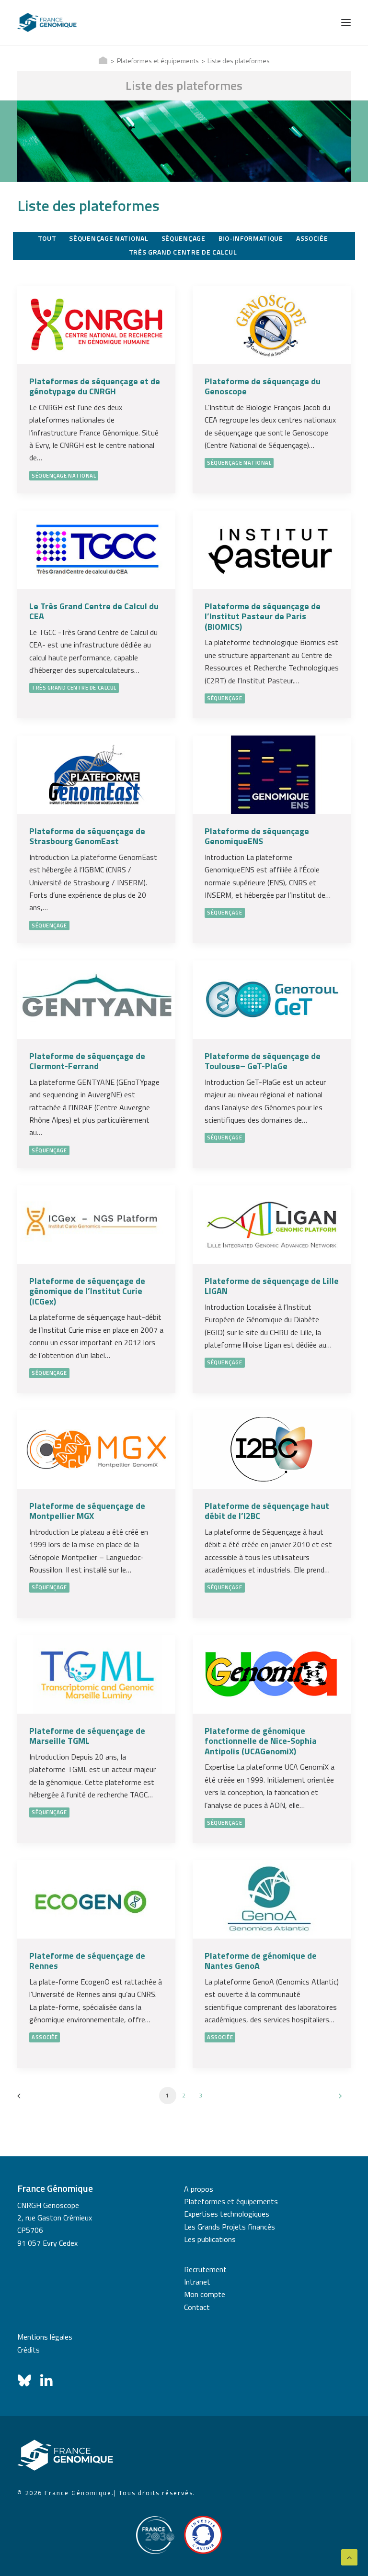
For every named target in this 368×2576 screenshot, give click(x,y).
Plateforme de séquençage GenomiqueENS (257, 836)
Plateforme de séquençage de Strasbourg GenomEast (87, 836)
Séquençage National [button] (109, 238)
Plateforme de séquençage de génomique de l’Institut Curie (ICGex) (87, 1291)
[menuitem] (48, 239)
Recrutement (205, 2269)
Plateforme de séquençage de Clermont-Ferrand (87, 1061)
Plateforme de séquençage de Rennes (87, 1961)
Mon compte (205, 2294)
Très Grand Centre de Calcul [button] (183, 252)
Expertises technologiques (227, 2214)
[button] (346, 22)
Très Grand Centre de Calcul (74, 688)
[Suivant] (338, 2099)
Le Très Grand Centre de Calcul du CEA (94, 611)
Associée (45, 2037)
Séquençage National (64, 476)
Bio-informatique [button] (251, 238)
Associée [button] (312, 238)
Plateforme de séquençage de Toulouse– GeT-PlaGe (263, 1061)
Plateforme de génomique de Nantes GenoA (261, 1961)
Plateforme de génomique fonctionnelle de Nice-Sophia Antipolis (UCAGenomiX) (261, 1741)
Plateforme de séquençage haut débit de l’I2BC (267, 1511)
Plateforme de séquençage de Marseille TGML (87, 1736)
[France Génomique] (47, 22)
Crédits (29, 2350)
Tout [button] (47, 238)
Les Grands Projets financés (230, 2227)
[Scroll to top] (349, 2556)
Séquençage (225, 698)
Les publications (210, 2239)
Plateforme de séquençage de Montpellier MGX (87, 1511)
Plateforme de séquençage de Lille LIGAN (272, 1286)
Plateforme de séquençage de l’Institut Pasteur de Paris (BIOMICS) (263, 616)
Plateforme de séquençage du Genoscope (263, 386)
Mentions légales (45, 2337)
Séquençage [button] (184, 238)
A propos (199, 2189)
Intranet (197, 2282)
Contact (197, 2307)
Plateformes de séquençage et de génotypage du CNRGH (95, 386)
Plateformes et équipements (158, 61)
